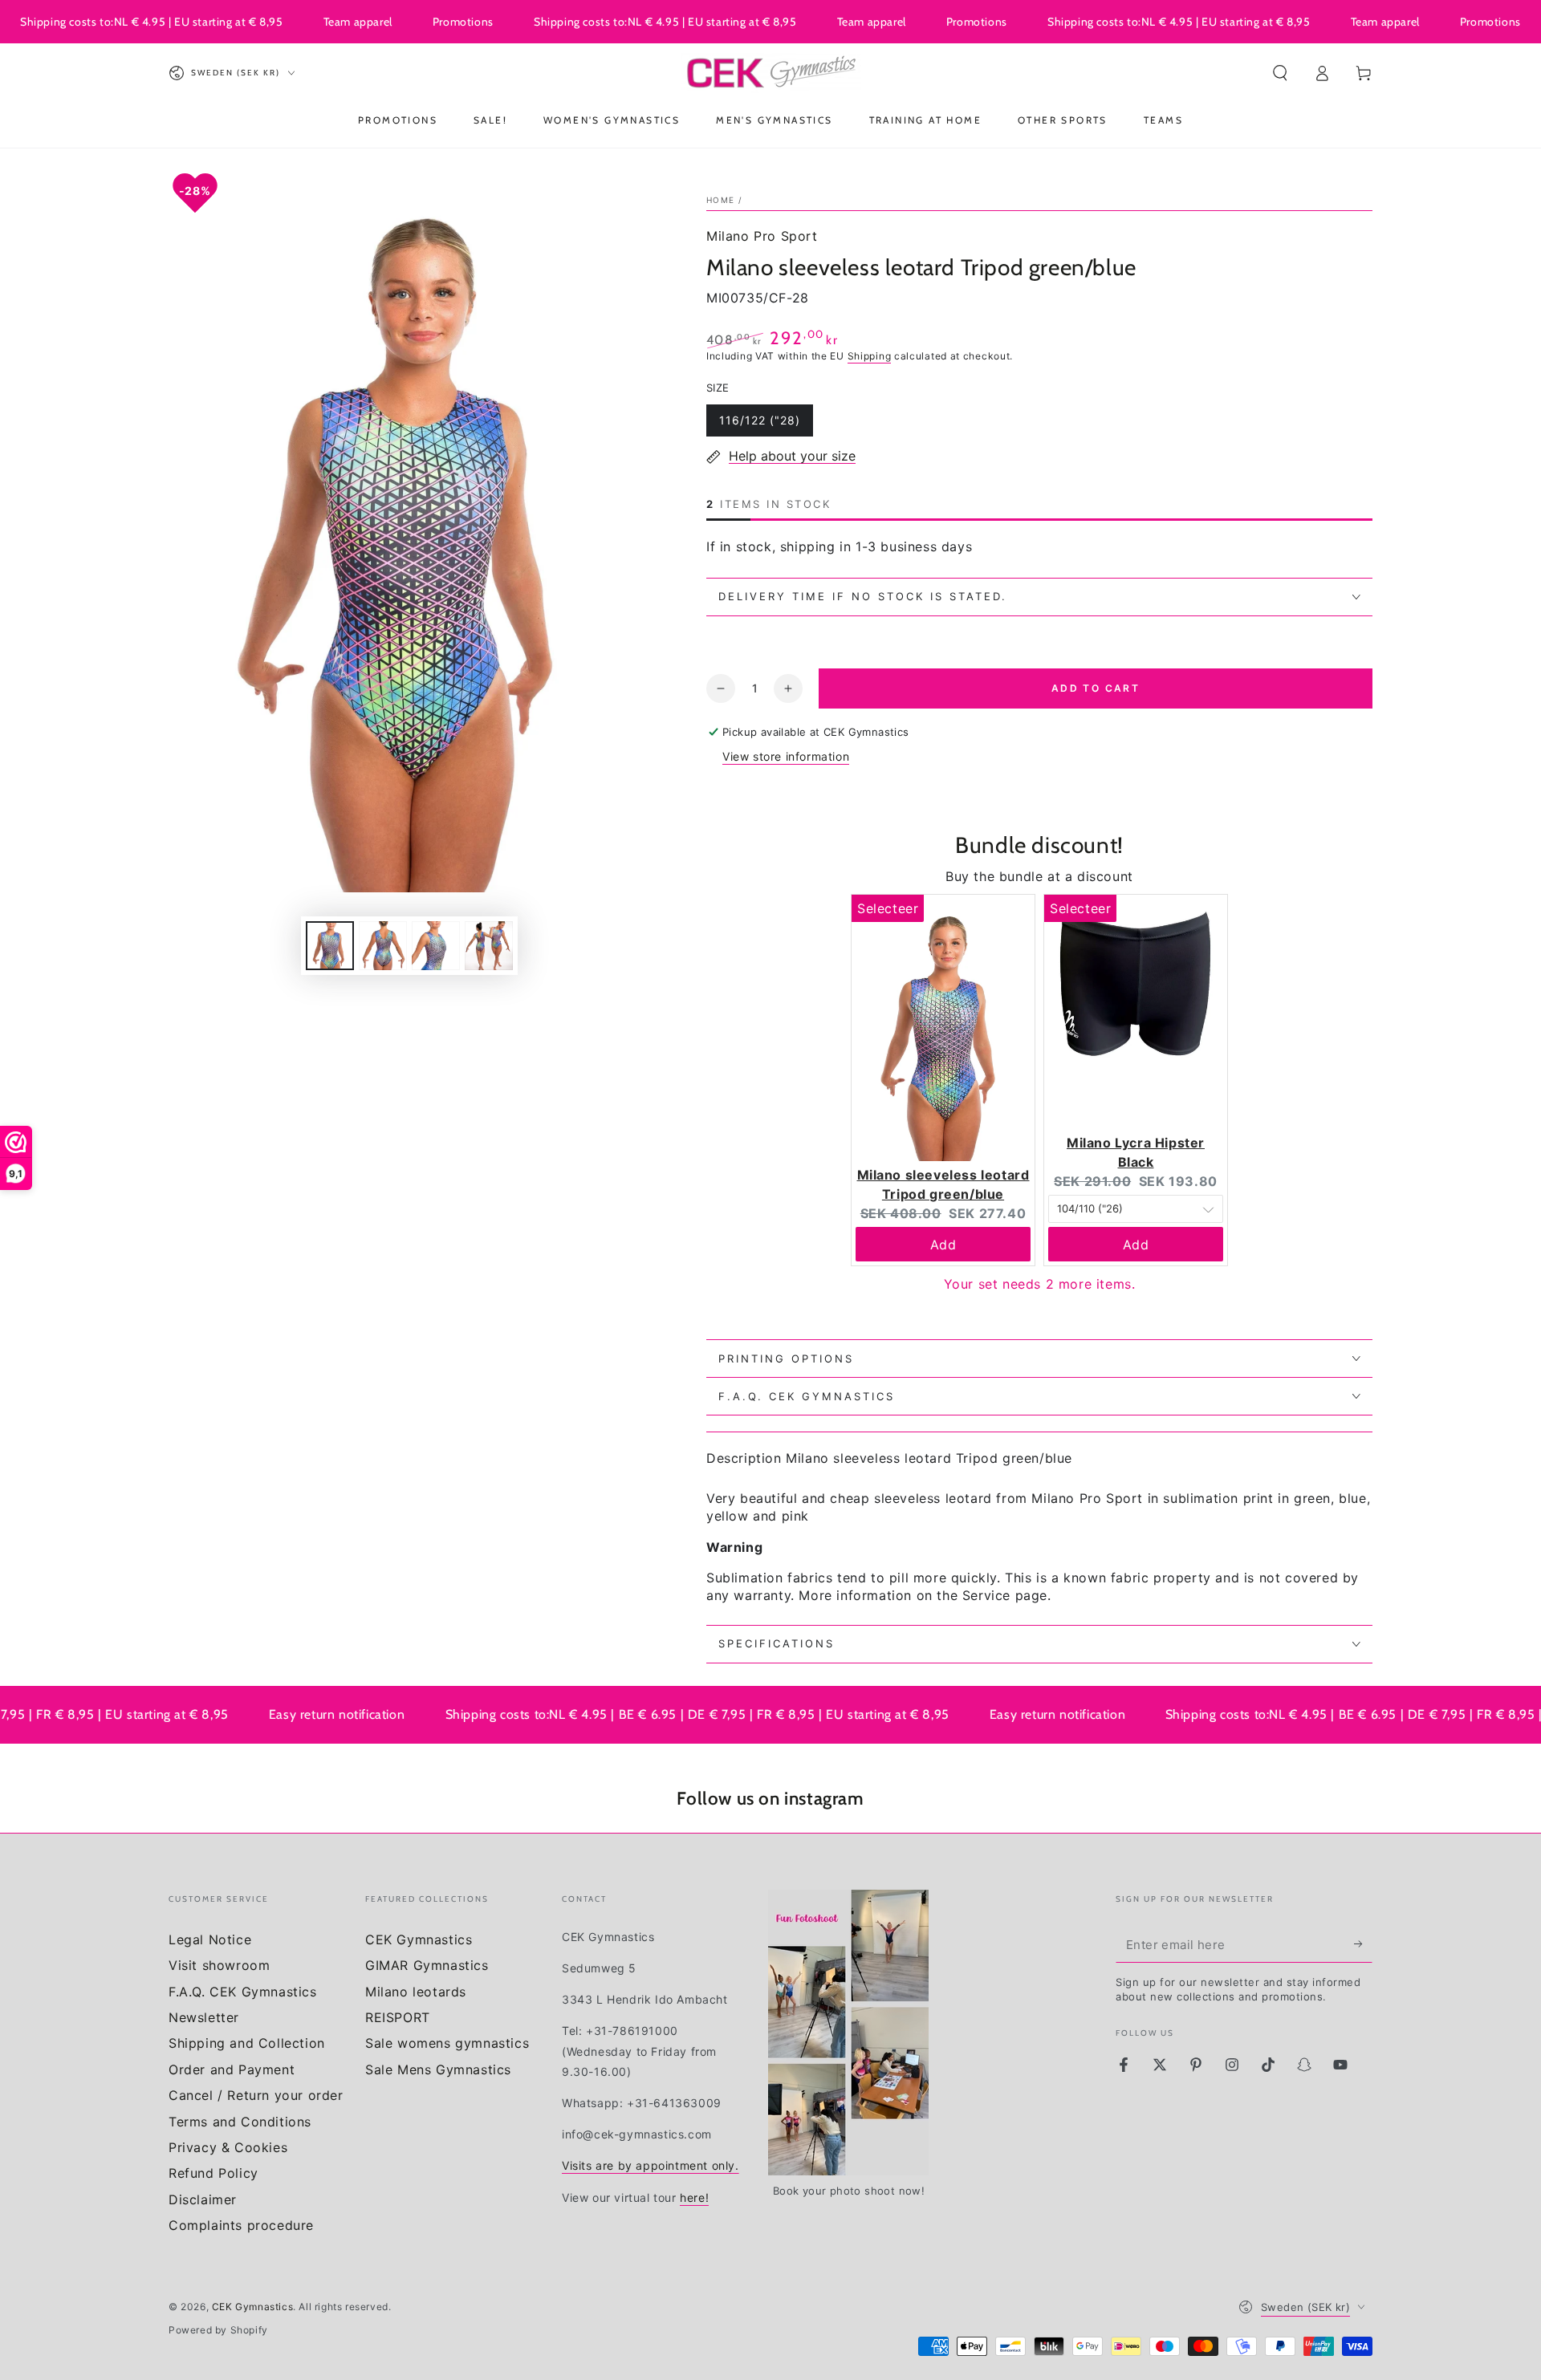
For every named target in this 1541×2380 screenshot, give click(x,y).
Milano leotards (416, 1992)
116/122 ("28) (759, 425)
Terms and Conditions (240, 2122)
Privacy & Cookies (228, 2147)
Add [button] (943, 1245)
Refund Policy (213, 2173)
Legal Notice (210, 1939)
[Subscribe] (1363, 1944)
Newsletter (204, 2017)
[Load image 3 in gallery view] (436, 946)
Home (720, 200)
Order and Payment (232, 2069)
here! (694, 2197)
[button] (1280, 73)
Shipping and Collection (247, 2043)
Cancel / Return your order (256, 2095)
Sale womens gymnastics (447, 2043)
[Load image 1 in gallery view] (330, 946)
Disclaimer (203, 2199)
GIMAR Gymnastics (427, 1965)
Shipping (870, 356)
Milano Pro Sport (762, 236)
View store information (786, 756)
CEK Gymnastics (419, 1939)
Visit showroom (219, 1965)
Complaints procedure (241, 2225)
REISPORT (398, 2017)
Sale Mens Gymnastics (438, 2069)
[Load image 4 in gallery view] (489, 946)
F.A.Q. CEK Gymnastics (243, 1992)
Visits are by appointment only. (651, 2165)
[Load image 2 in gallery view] (383, 946)
